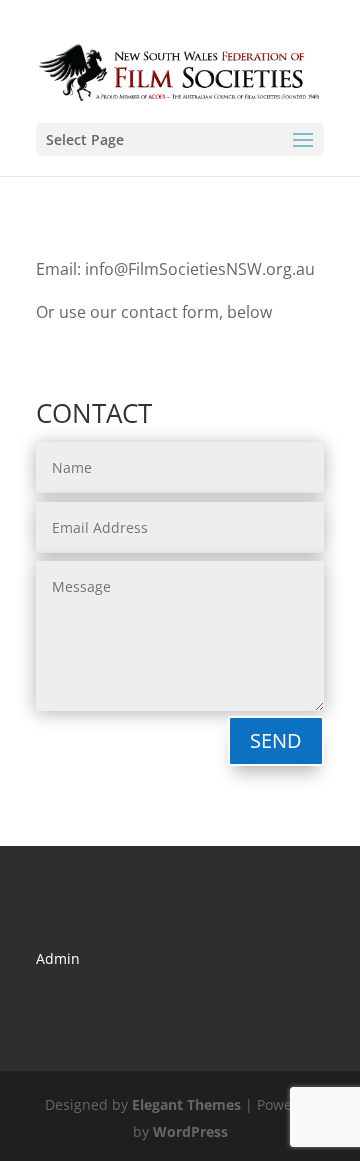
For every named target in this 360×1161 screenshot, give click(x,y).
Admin (58, 958)
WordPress (190, 1131)
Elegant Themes (186, 1104)
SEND (276, 740)
